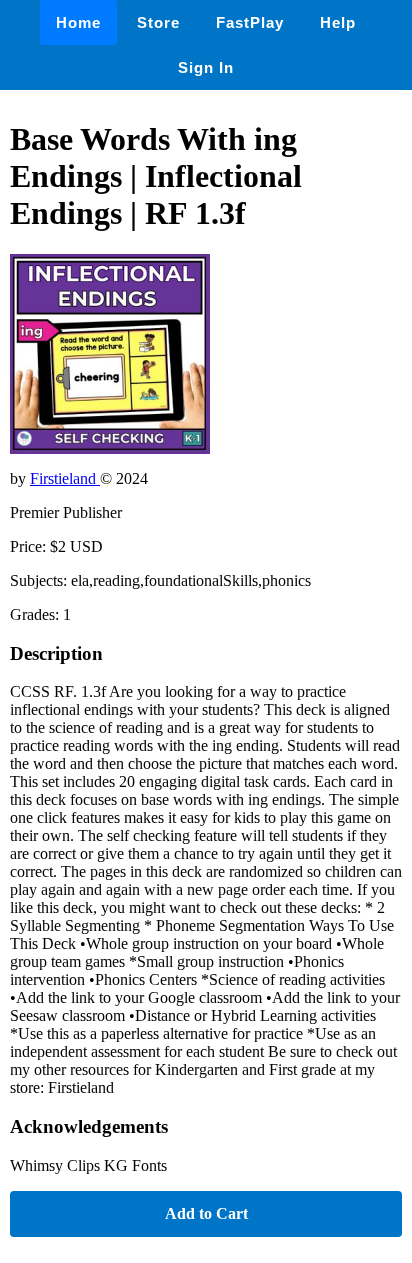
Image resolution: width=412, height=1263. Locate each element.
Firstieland (65, 478)
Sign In (206, 67)
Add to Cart (206, 1213)
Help (338, 22)
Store (158, 22)
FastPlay (250, 22)
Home (78, 22)
